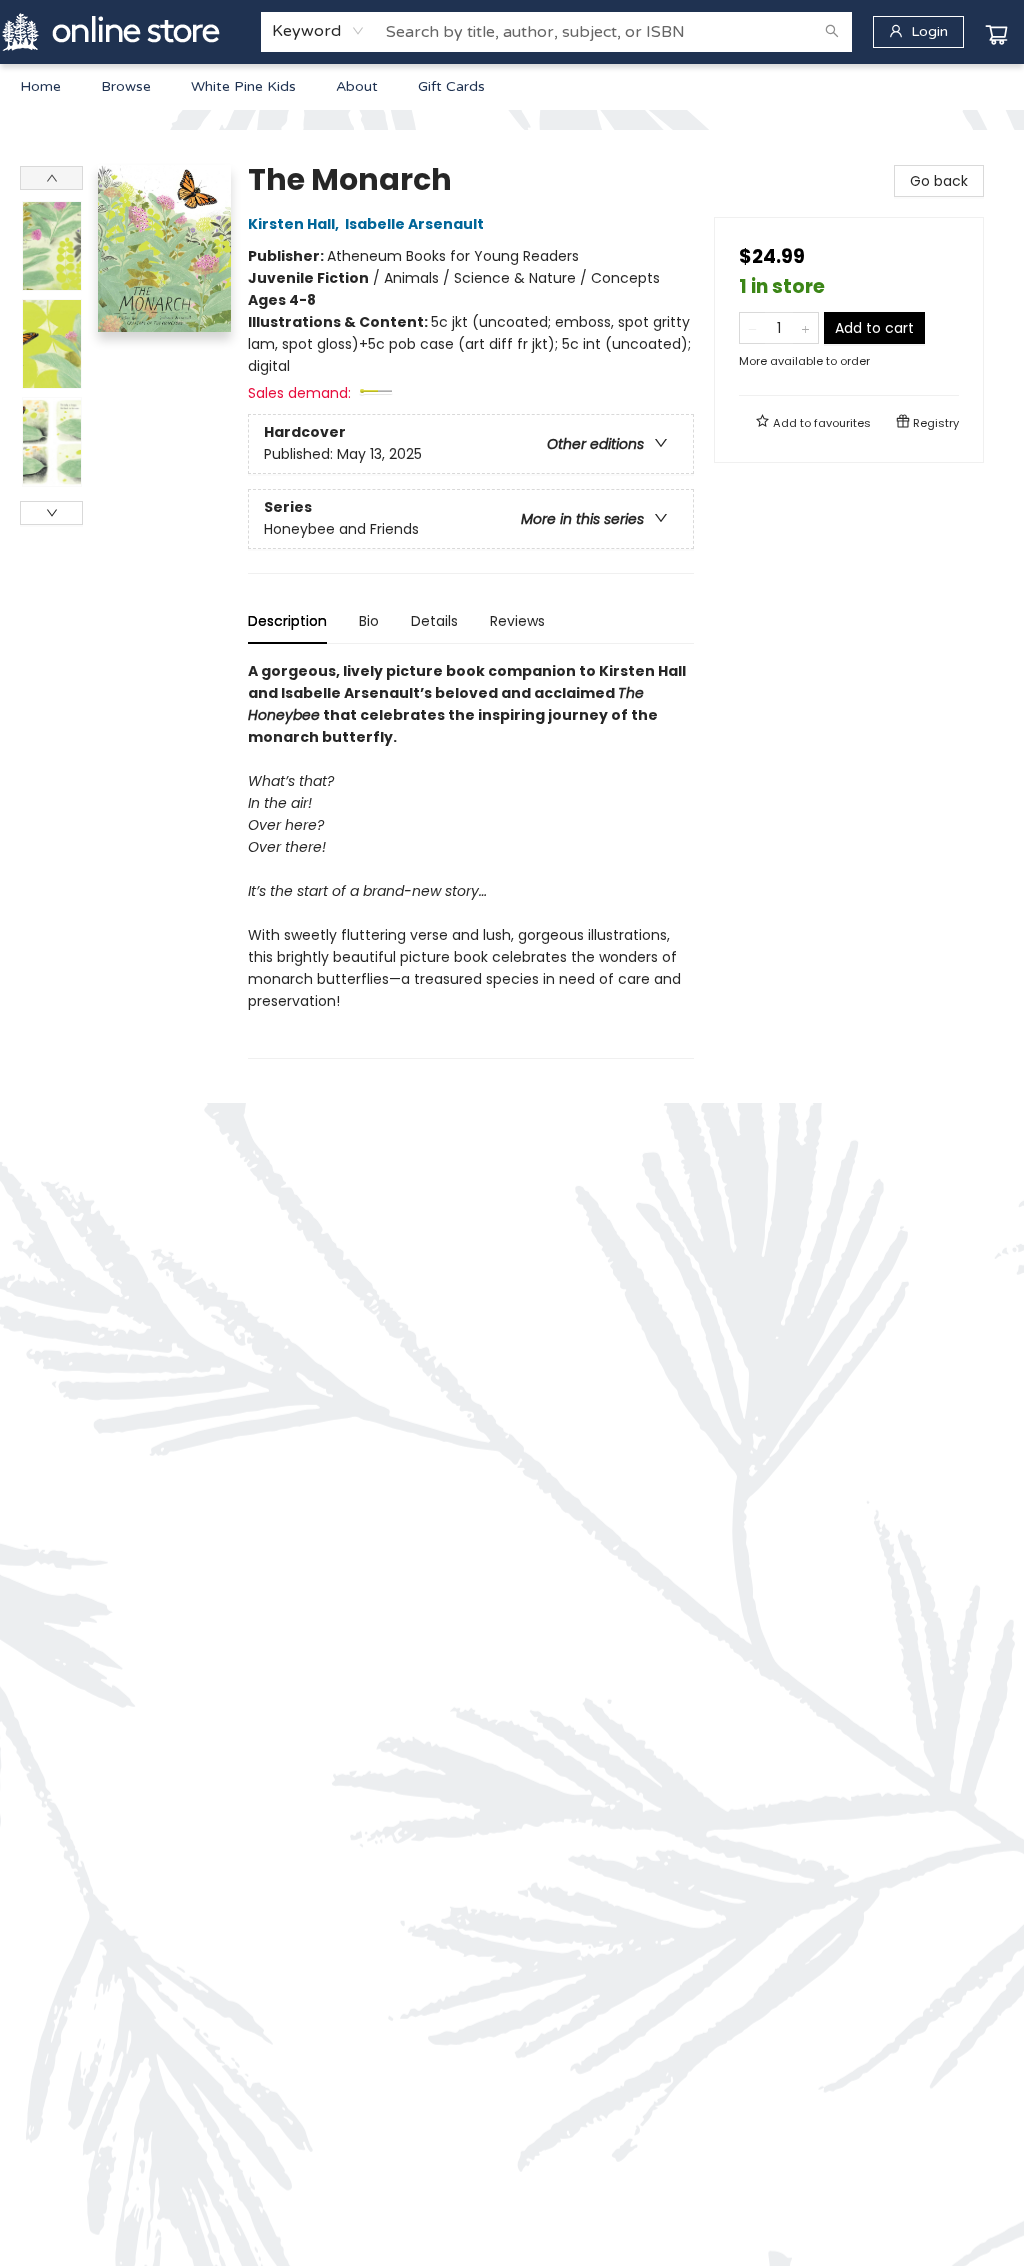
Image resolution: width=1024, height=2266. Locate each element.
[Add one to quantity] (805, 328)
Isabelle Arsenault (414, 224)
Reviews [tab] (517, 621)
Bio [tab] (369, 621)
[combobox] (318, 31)
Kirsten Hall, (295, 224)
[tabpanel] (471, 859)
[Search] (832, 32)
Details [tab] (434, 621)
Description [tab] (287, 621)
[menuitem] (40, 87)
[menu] (512, 87)
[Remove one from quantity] (752, 328)
